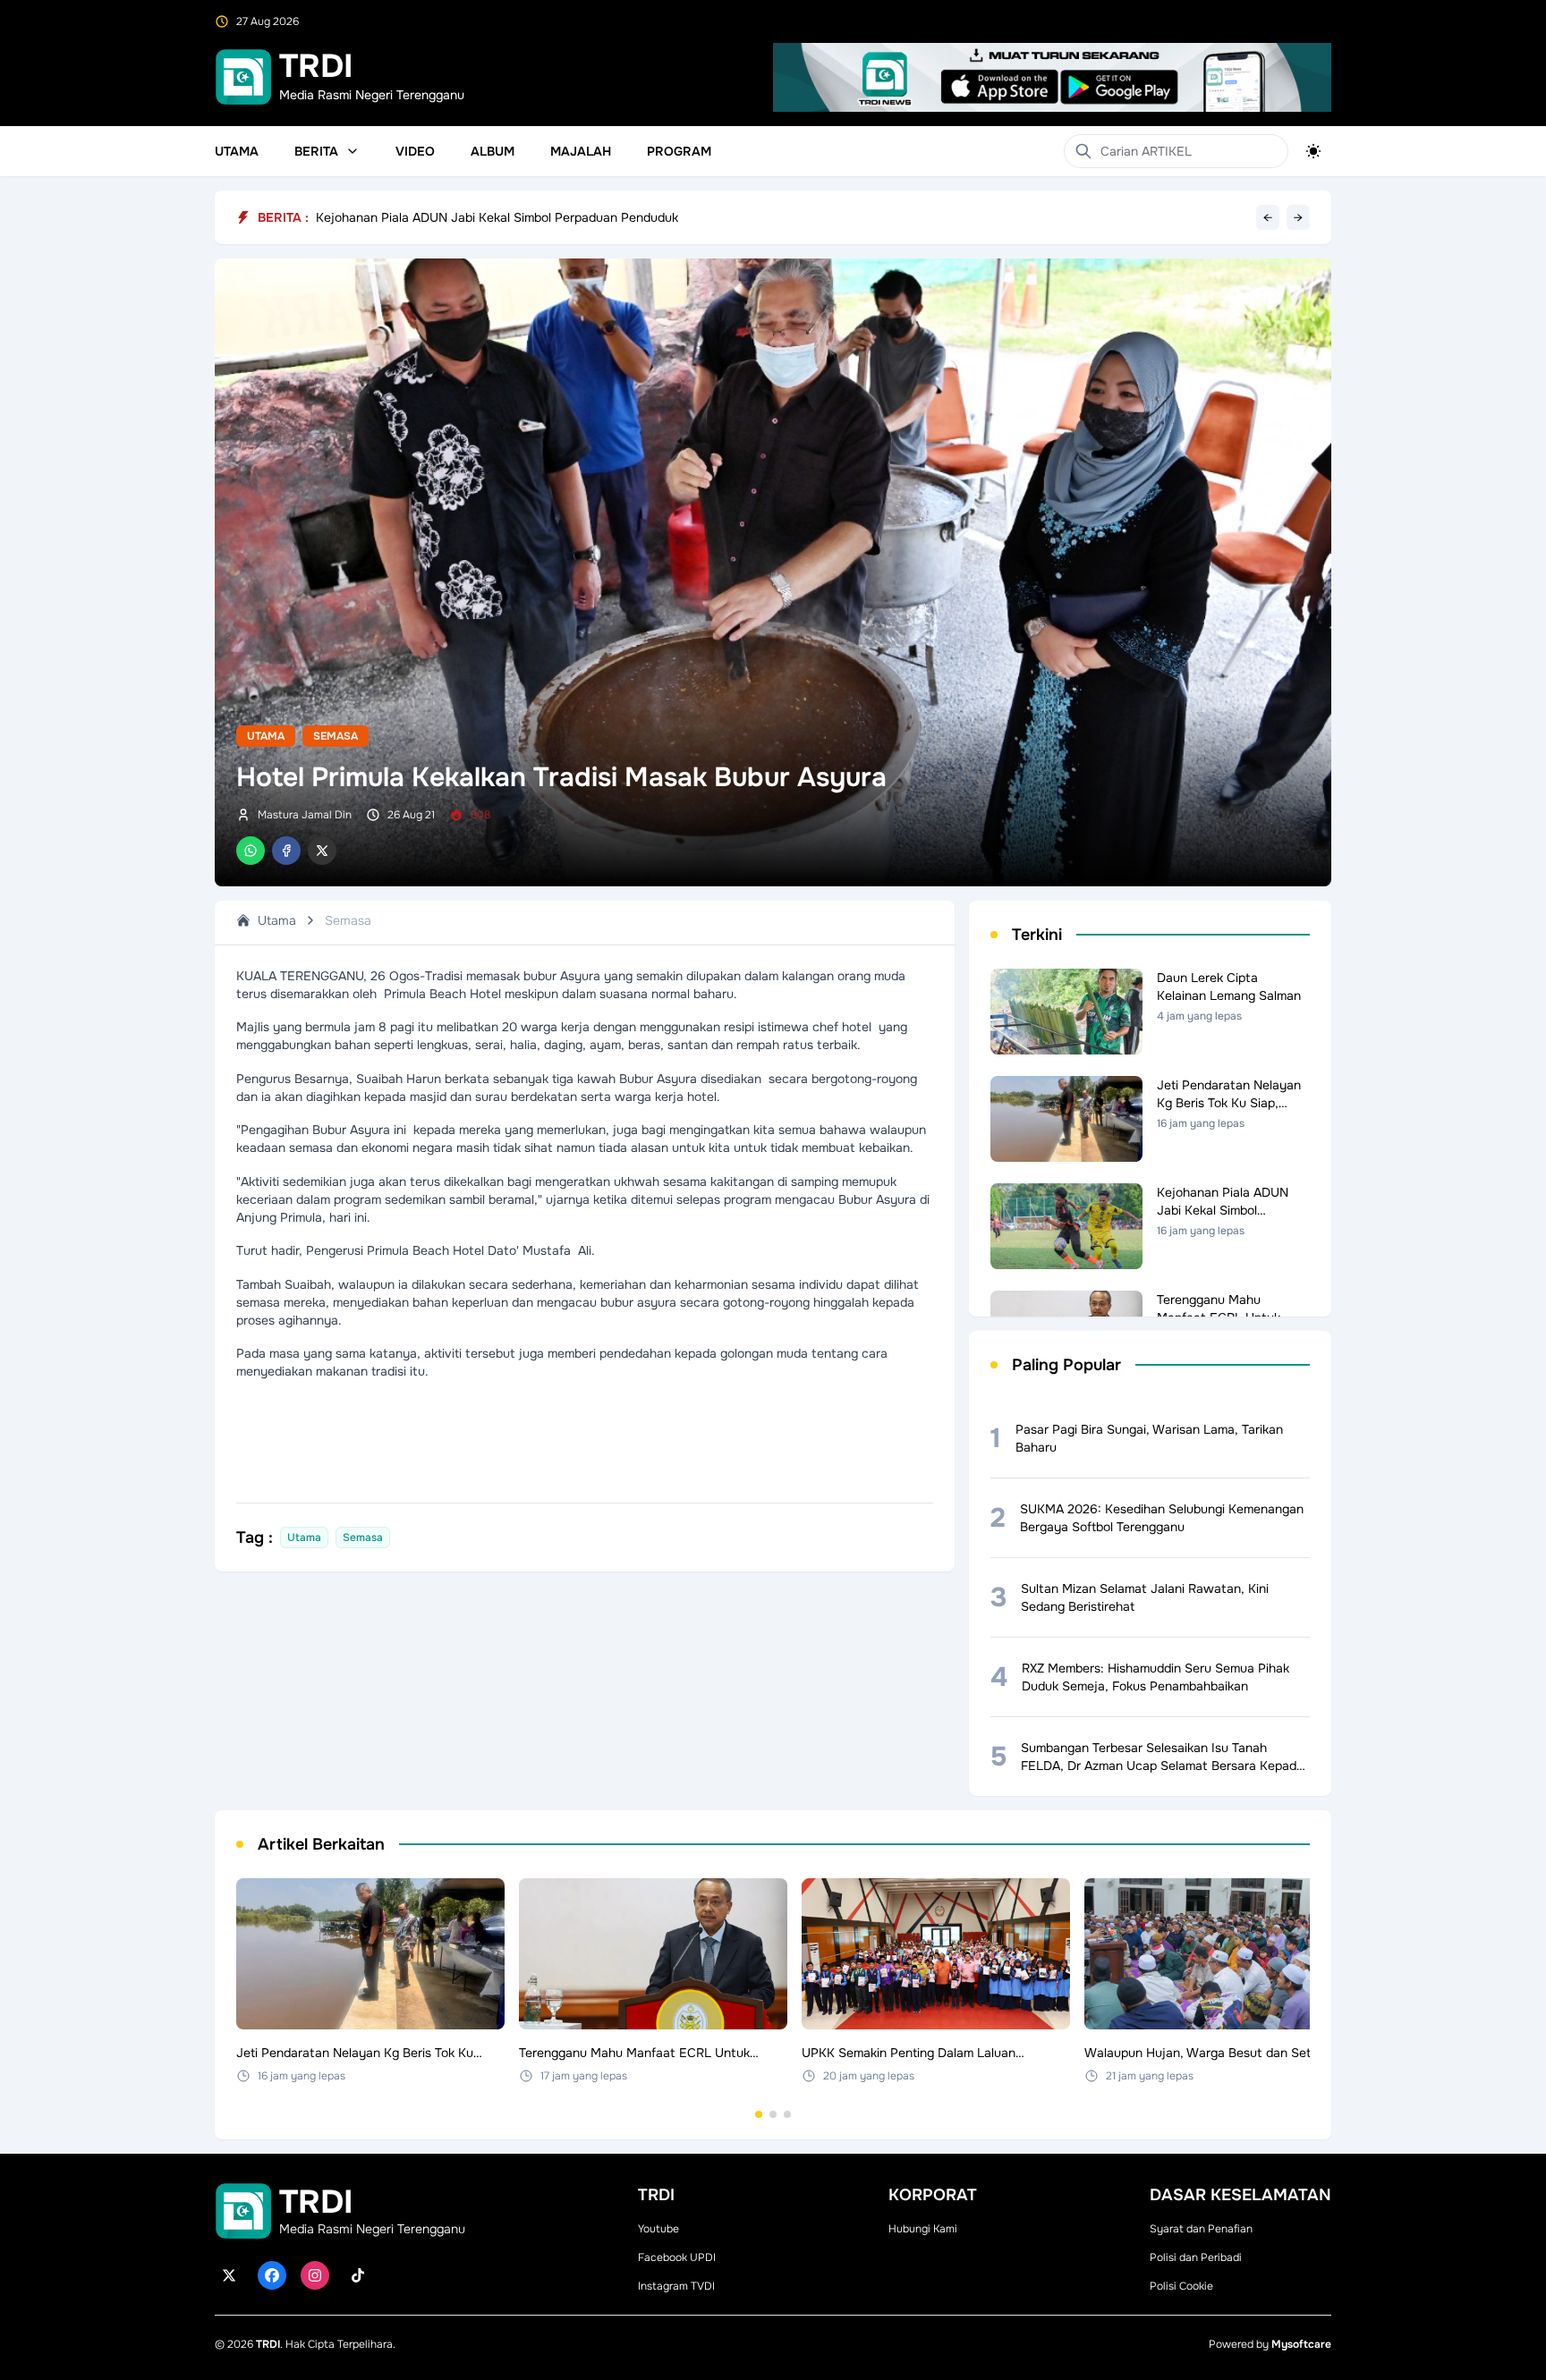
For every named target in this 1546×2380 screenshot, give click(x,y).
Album (493, 151)
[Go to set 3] (787, 2114)
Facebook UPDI (677, 2257)
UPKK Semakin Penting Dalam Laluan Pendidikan (456, 217)
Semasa (336, 736)
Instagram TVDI (676, 2286)
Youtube (658, 2229)
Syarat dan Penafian (1201, 2229)
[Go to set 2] (773, 2114)
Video (415, 151)
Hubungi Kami (923, 2229)
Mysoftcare (1301, 2344)
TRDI (268, 2344)
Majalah (581, 151)
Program (679, 151)
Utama (237, 151)
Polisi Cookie (1181, 2286)
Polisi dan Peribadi (1196, 2257)
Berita (316, 151)
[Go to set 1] (759, 2114)
